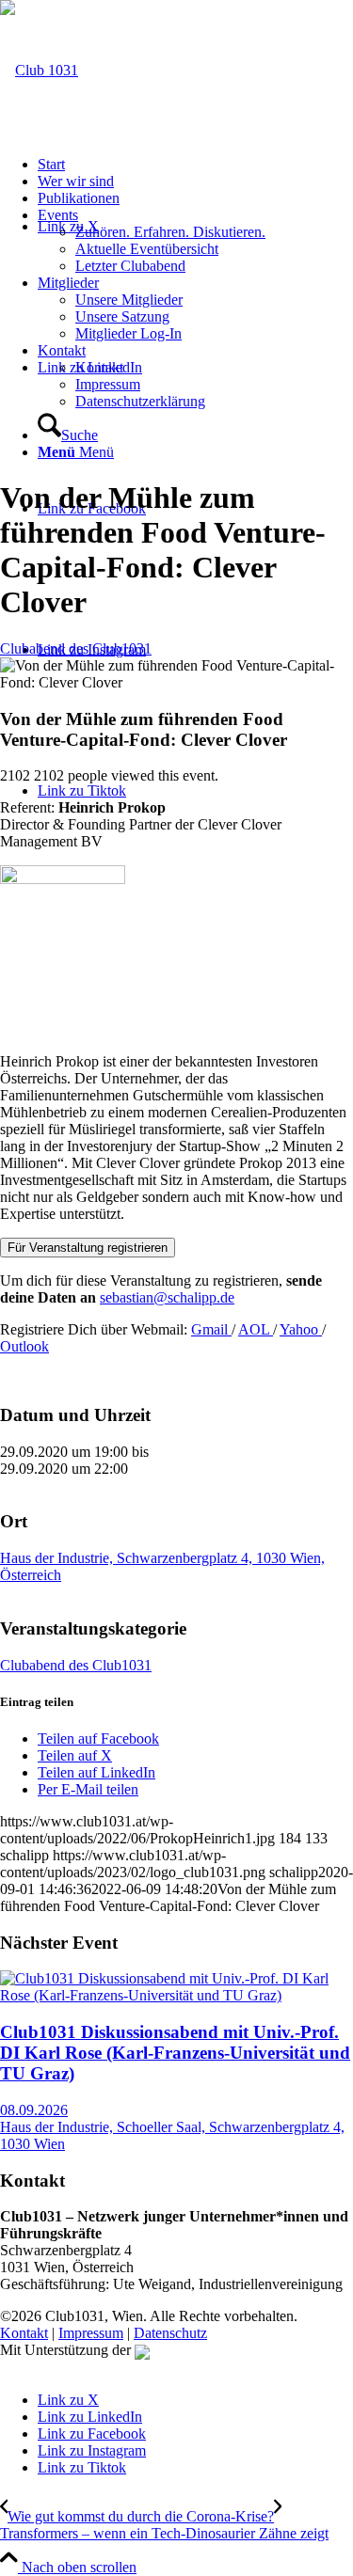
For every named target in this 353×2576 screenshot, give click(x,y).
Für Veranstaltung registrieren (88, 1248)
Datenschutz (170, 2333)
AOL (256, 1329)
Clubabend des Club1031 (76, 648)
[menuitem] (195, 165)
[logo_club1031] (39, 70)
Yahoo (301, 1329)
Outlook (24, 1346)
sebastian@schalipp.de (167, 1297)
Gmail (211, 1329)
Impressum (91, 2333)
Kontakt (24, 2333)
